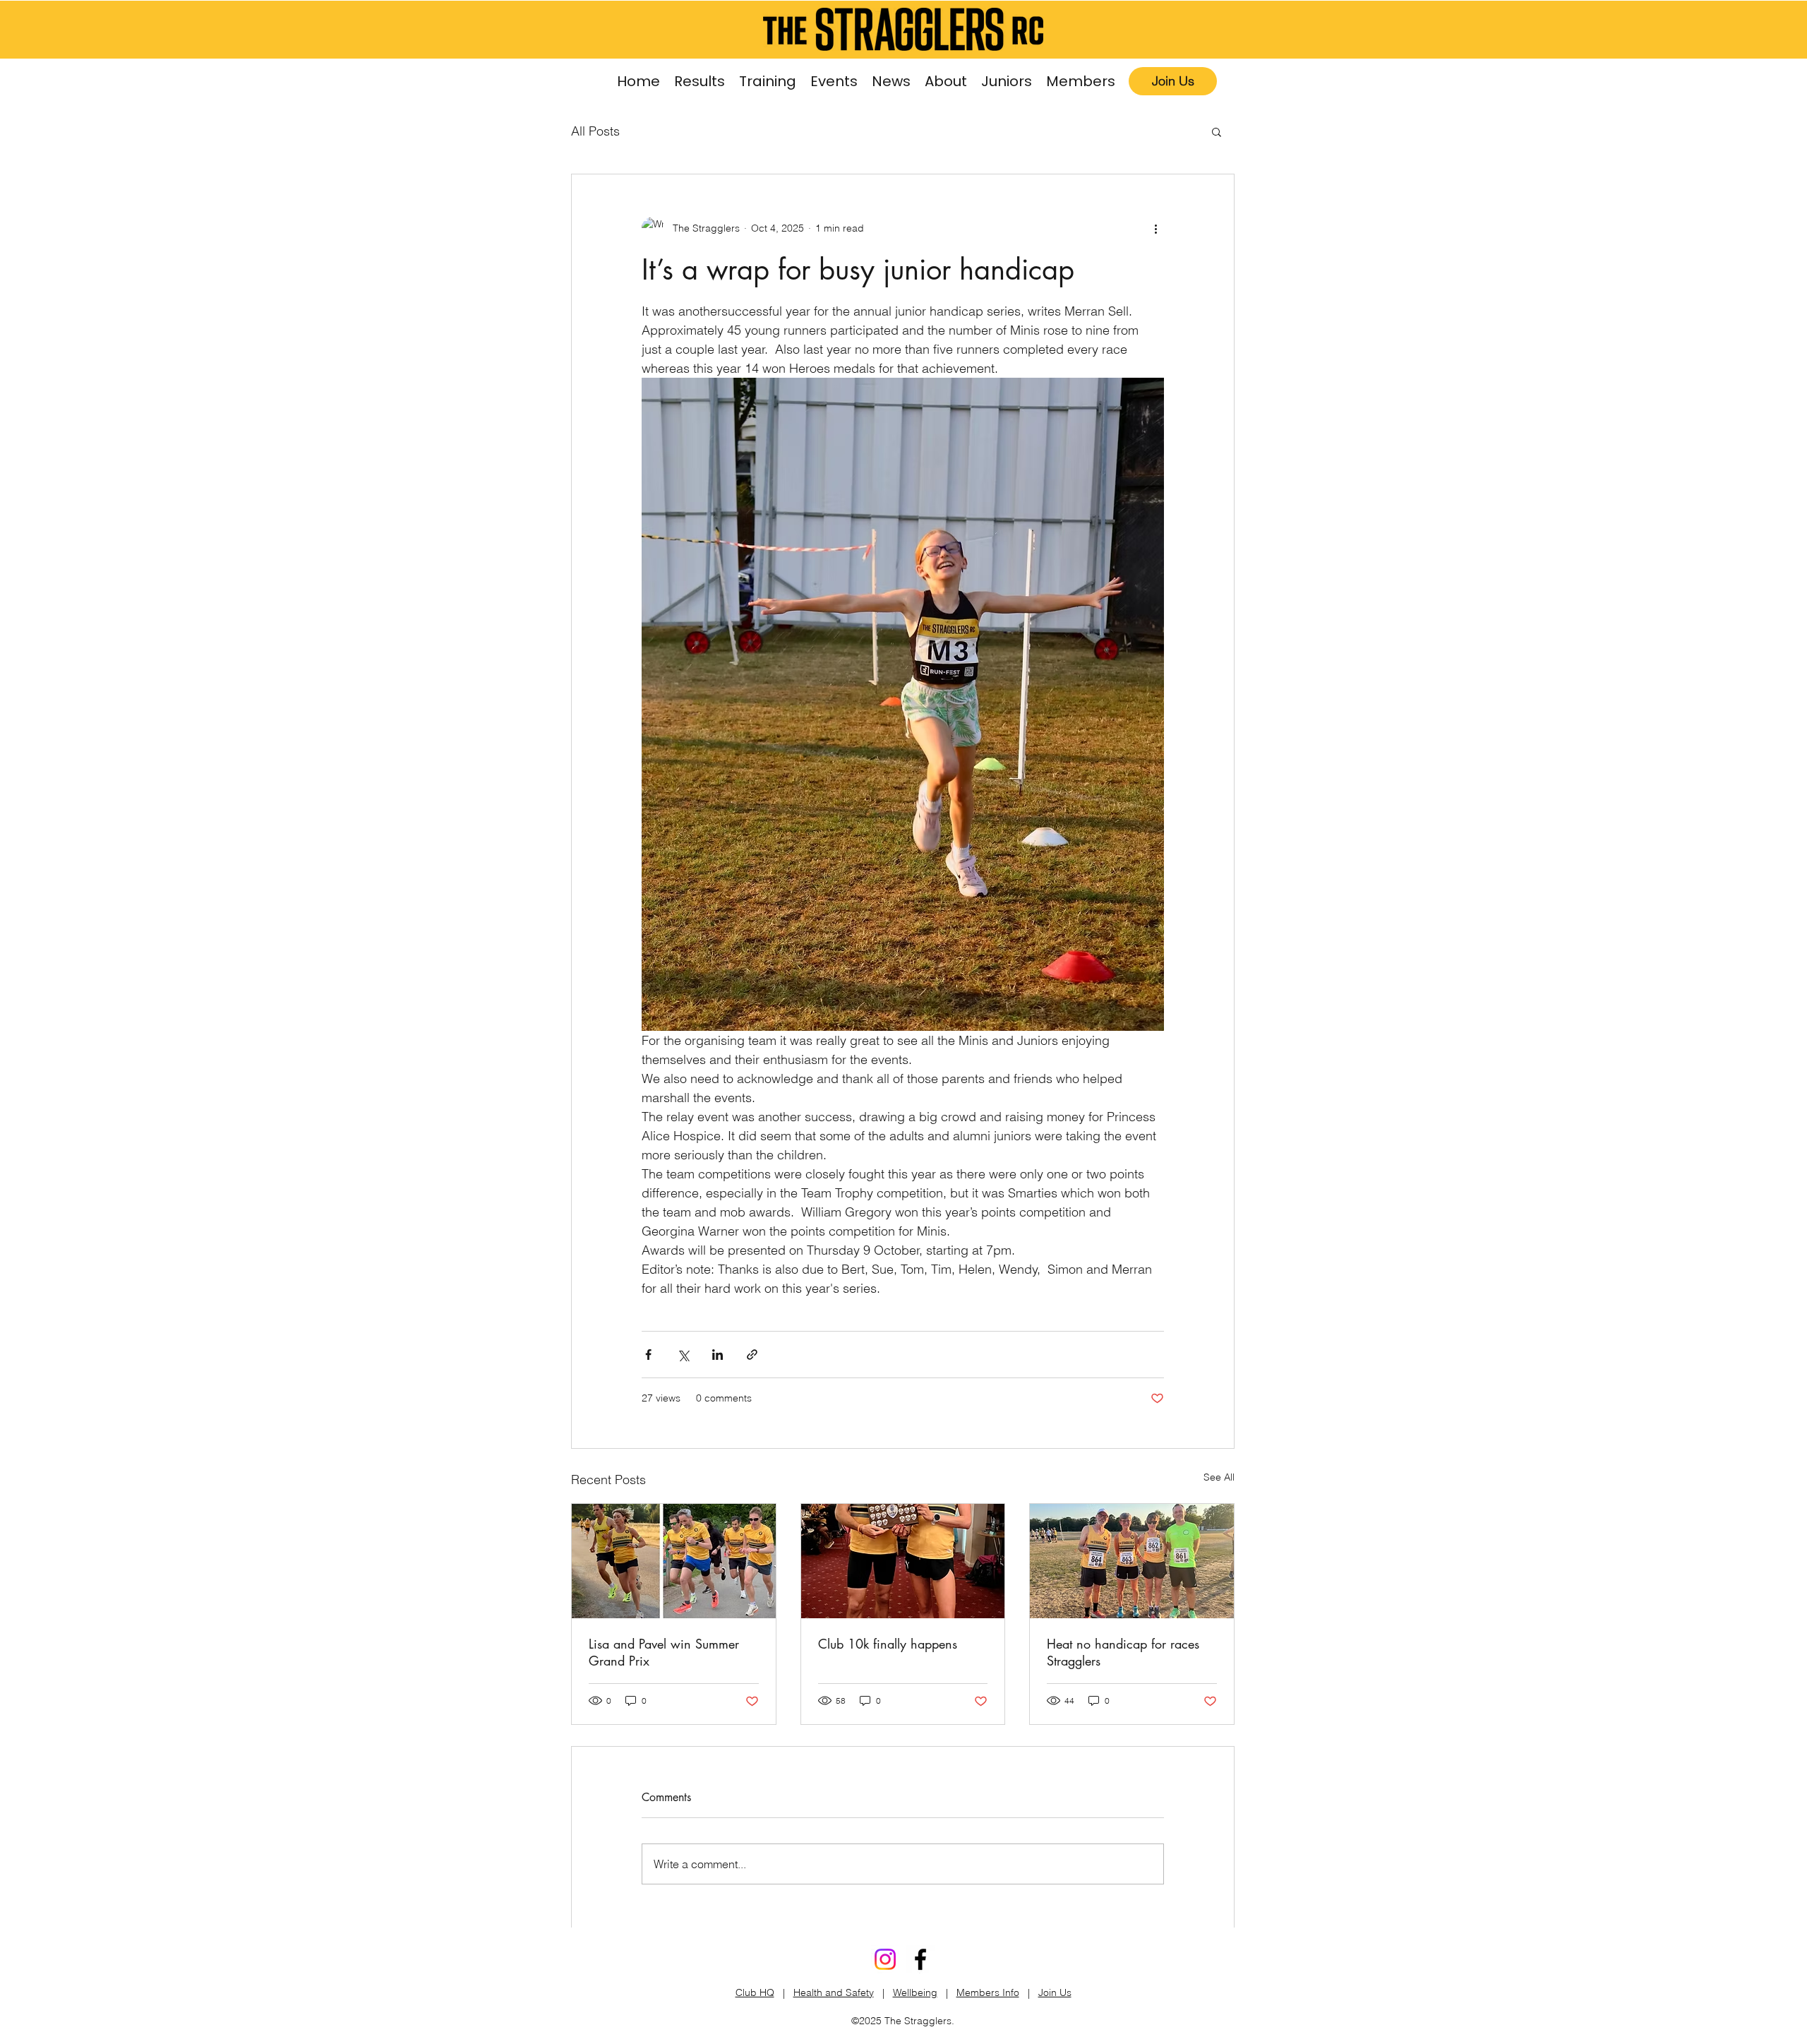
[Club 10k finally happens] (903, 1561)
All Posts (595, 131)
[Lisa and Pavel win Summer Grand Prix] (674, 1561)
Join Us (1055, 1992)
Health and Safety (834, 1992)
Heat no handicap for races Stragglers (1123, 1652)
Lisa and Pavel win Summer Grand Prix (664, 1652)
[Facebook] (920, 1959)
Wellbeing (915, 1992)
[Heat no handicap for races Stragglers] (1132, 1561)
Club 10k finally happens (888, 1644)
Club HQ (755, 1992)
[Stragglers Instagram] (885, 1959)
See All (1219, 1477)
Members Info (988, 1992)
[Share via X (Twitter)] (683, 1355)
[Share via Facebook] (648, 1355)
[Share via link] (752, 1355)
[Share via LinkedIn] (718, 1355)
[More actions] (1155, 228)
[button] (768, 82)
